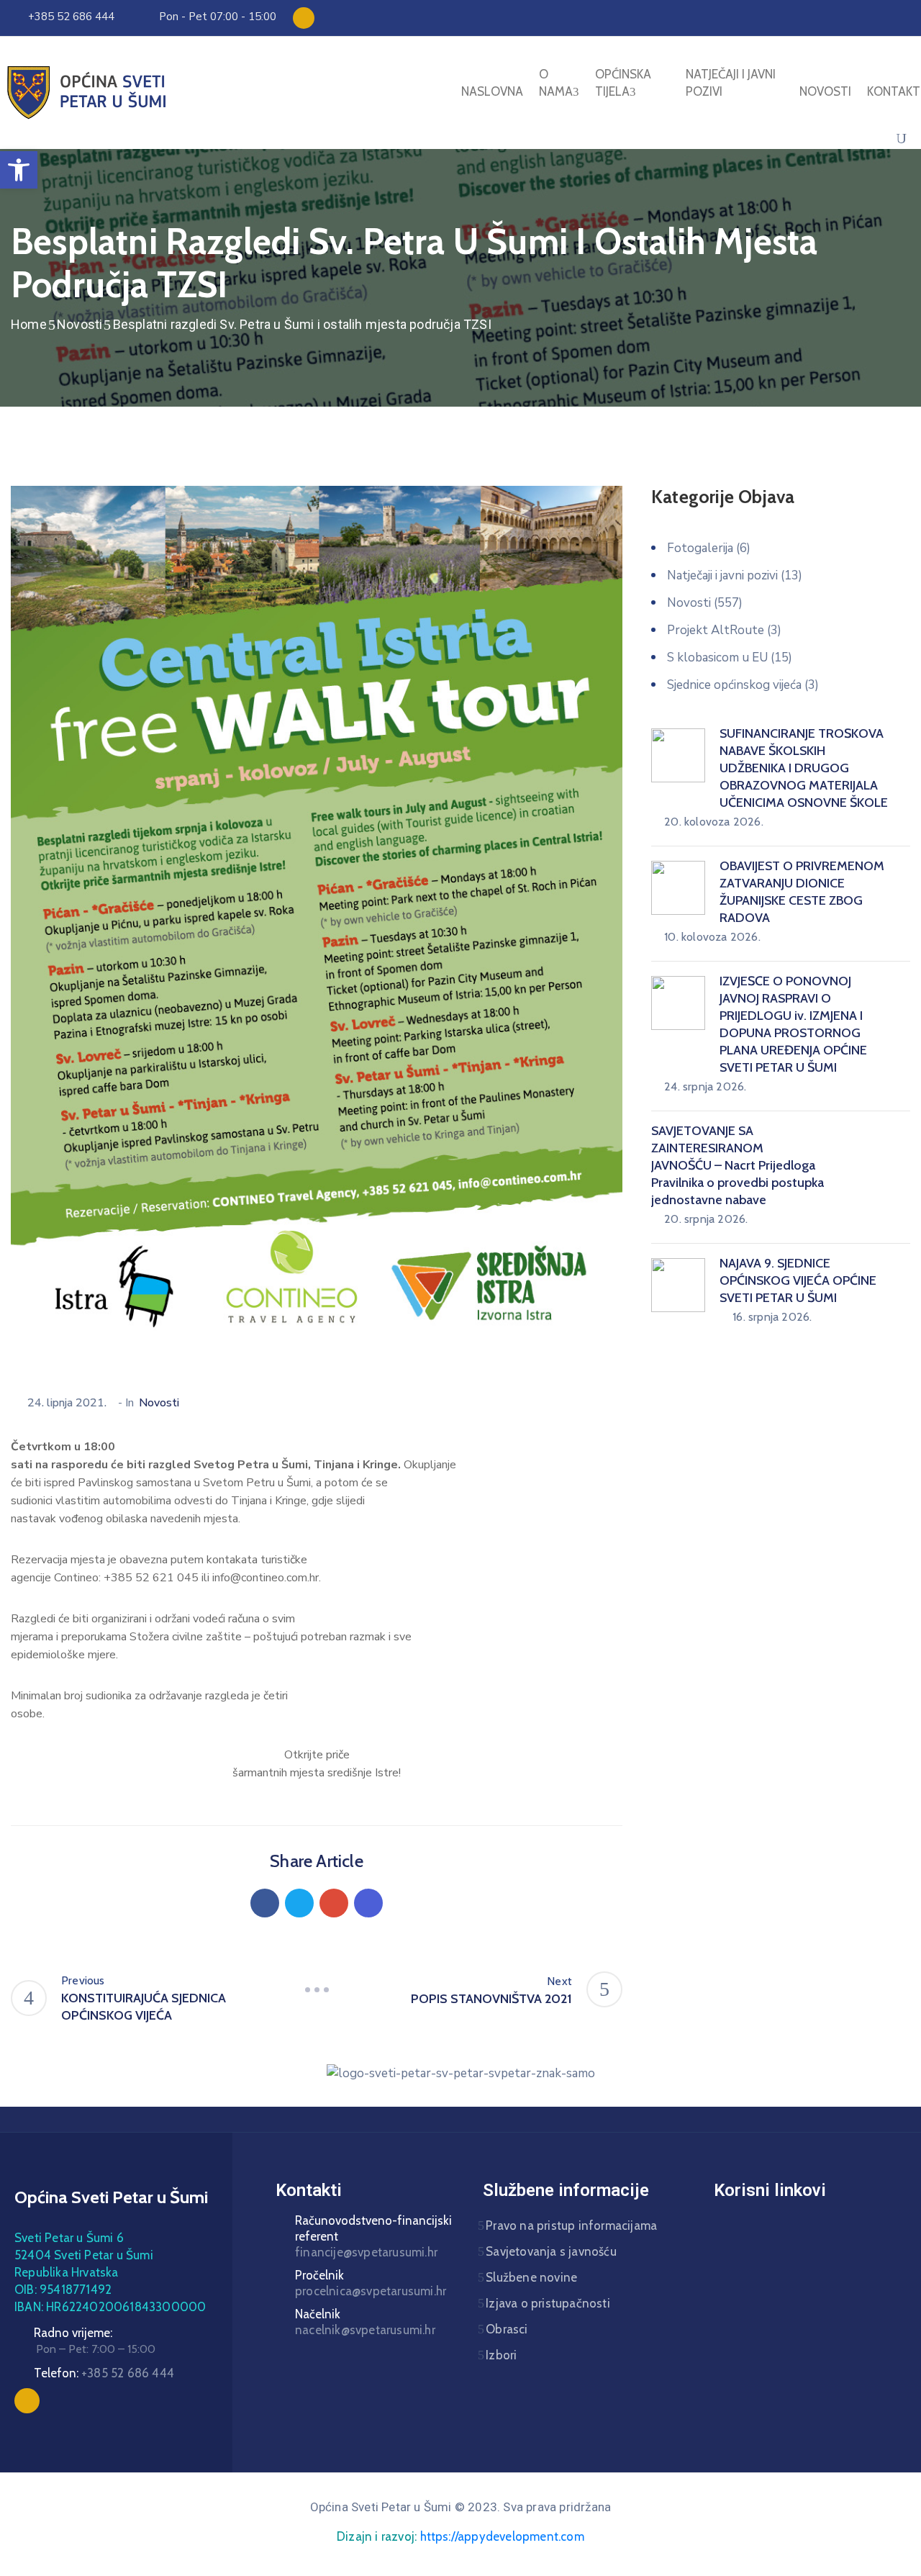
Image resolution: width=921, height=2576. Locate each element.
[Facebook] (265, 1903)
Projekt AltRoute (716, 630)
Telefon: (104, 2373)
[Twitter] (299, 1903)
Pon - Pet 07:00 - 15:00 (218, 17)
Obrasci (507, 2329)
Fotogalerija (700, 548)
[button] (19, 170)
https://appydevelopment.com (502, 2536)
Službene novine (531, 2277)
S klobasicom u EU (717, 657)
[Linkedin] (368, 1903)
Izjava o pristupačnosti (548, 2303)
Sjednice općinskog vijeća (734, 685)
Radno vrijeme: (73, 2333)
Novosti (825, 91)
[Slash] (317, 1989)
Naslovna (492, 91)
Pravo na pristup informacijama (571, 2225)
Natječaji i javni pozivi (731, 83)
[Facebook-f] (304, 18)
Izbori (501, 2355)
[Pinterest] (334, 1903)
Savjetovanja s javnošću (551, 2251)
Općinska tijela (623, 83)
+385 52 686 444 (71, 17)
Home (29, 324)
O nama (556, 83)
